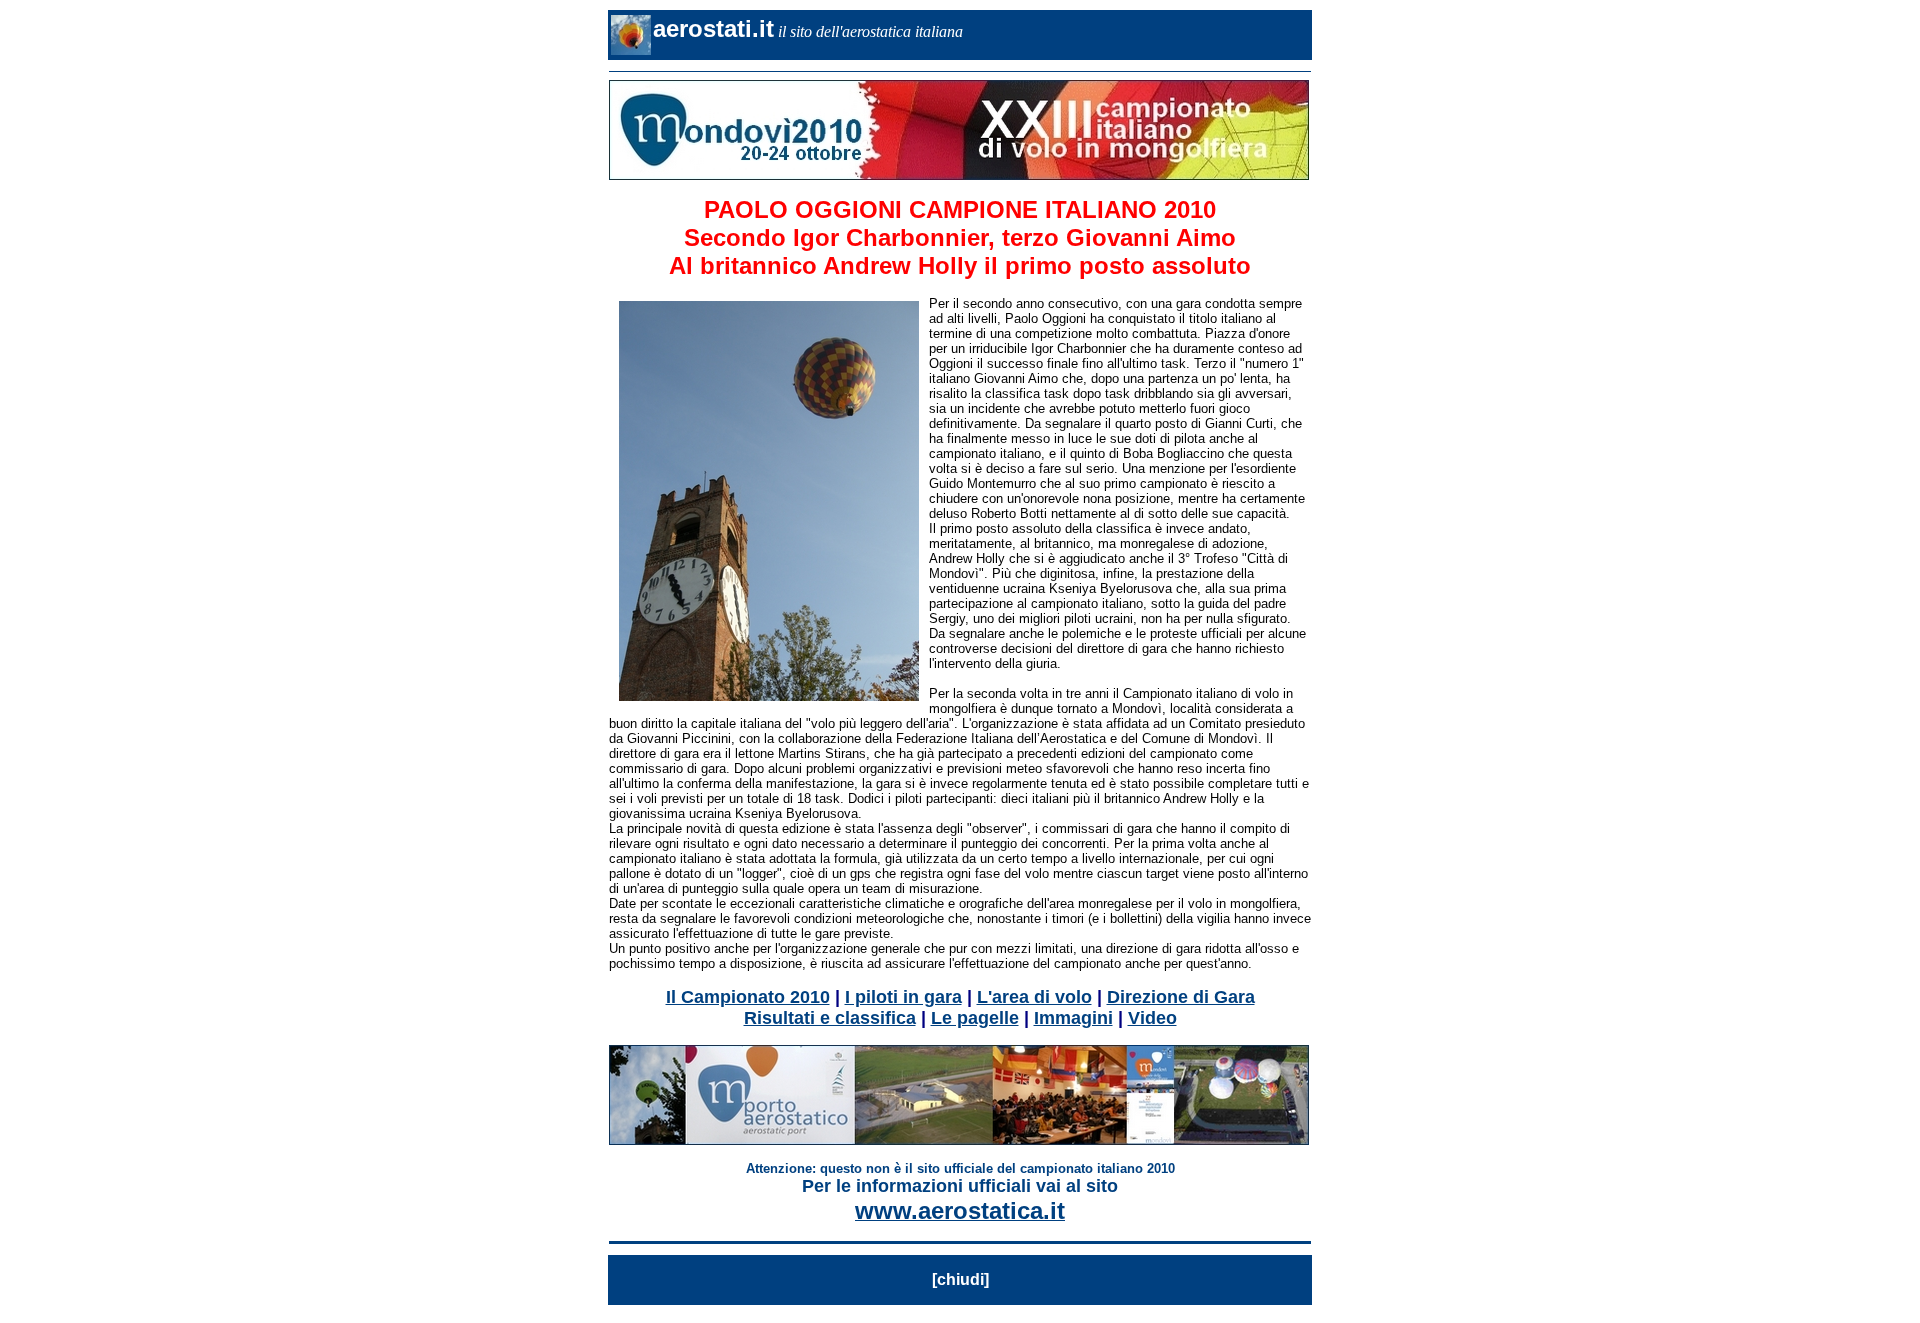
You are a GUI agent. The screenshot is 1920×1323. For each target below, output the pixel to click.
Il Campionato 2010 (748, 997)
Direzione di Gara (1181, 997)
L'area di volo (1034, 997)
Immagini (1073, 1018)
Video (1152, 1018)
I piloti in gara (903, 997)
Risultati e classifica (830, 1018)
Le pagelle (975, 1018)
